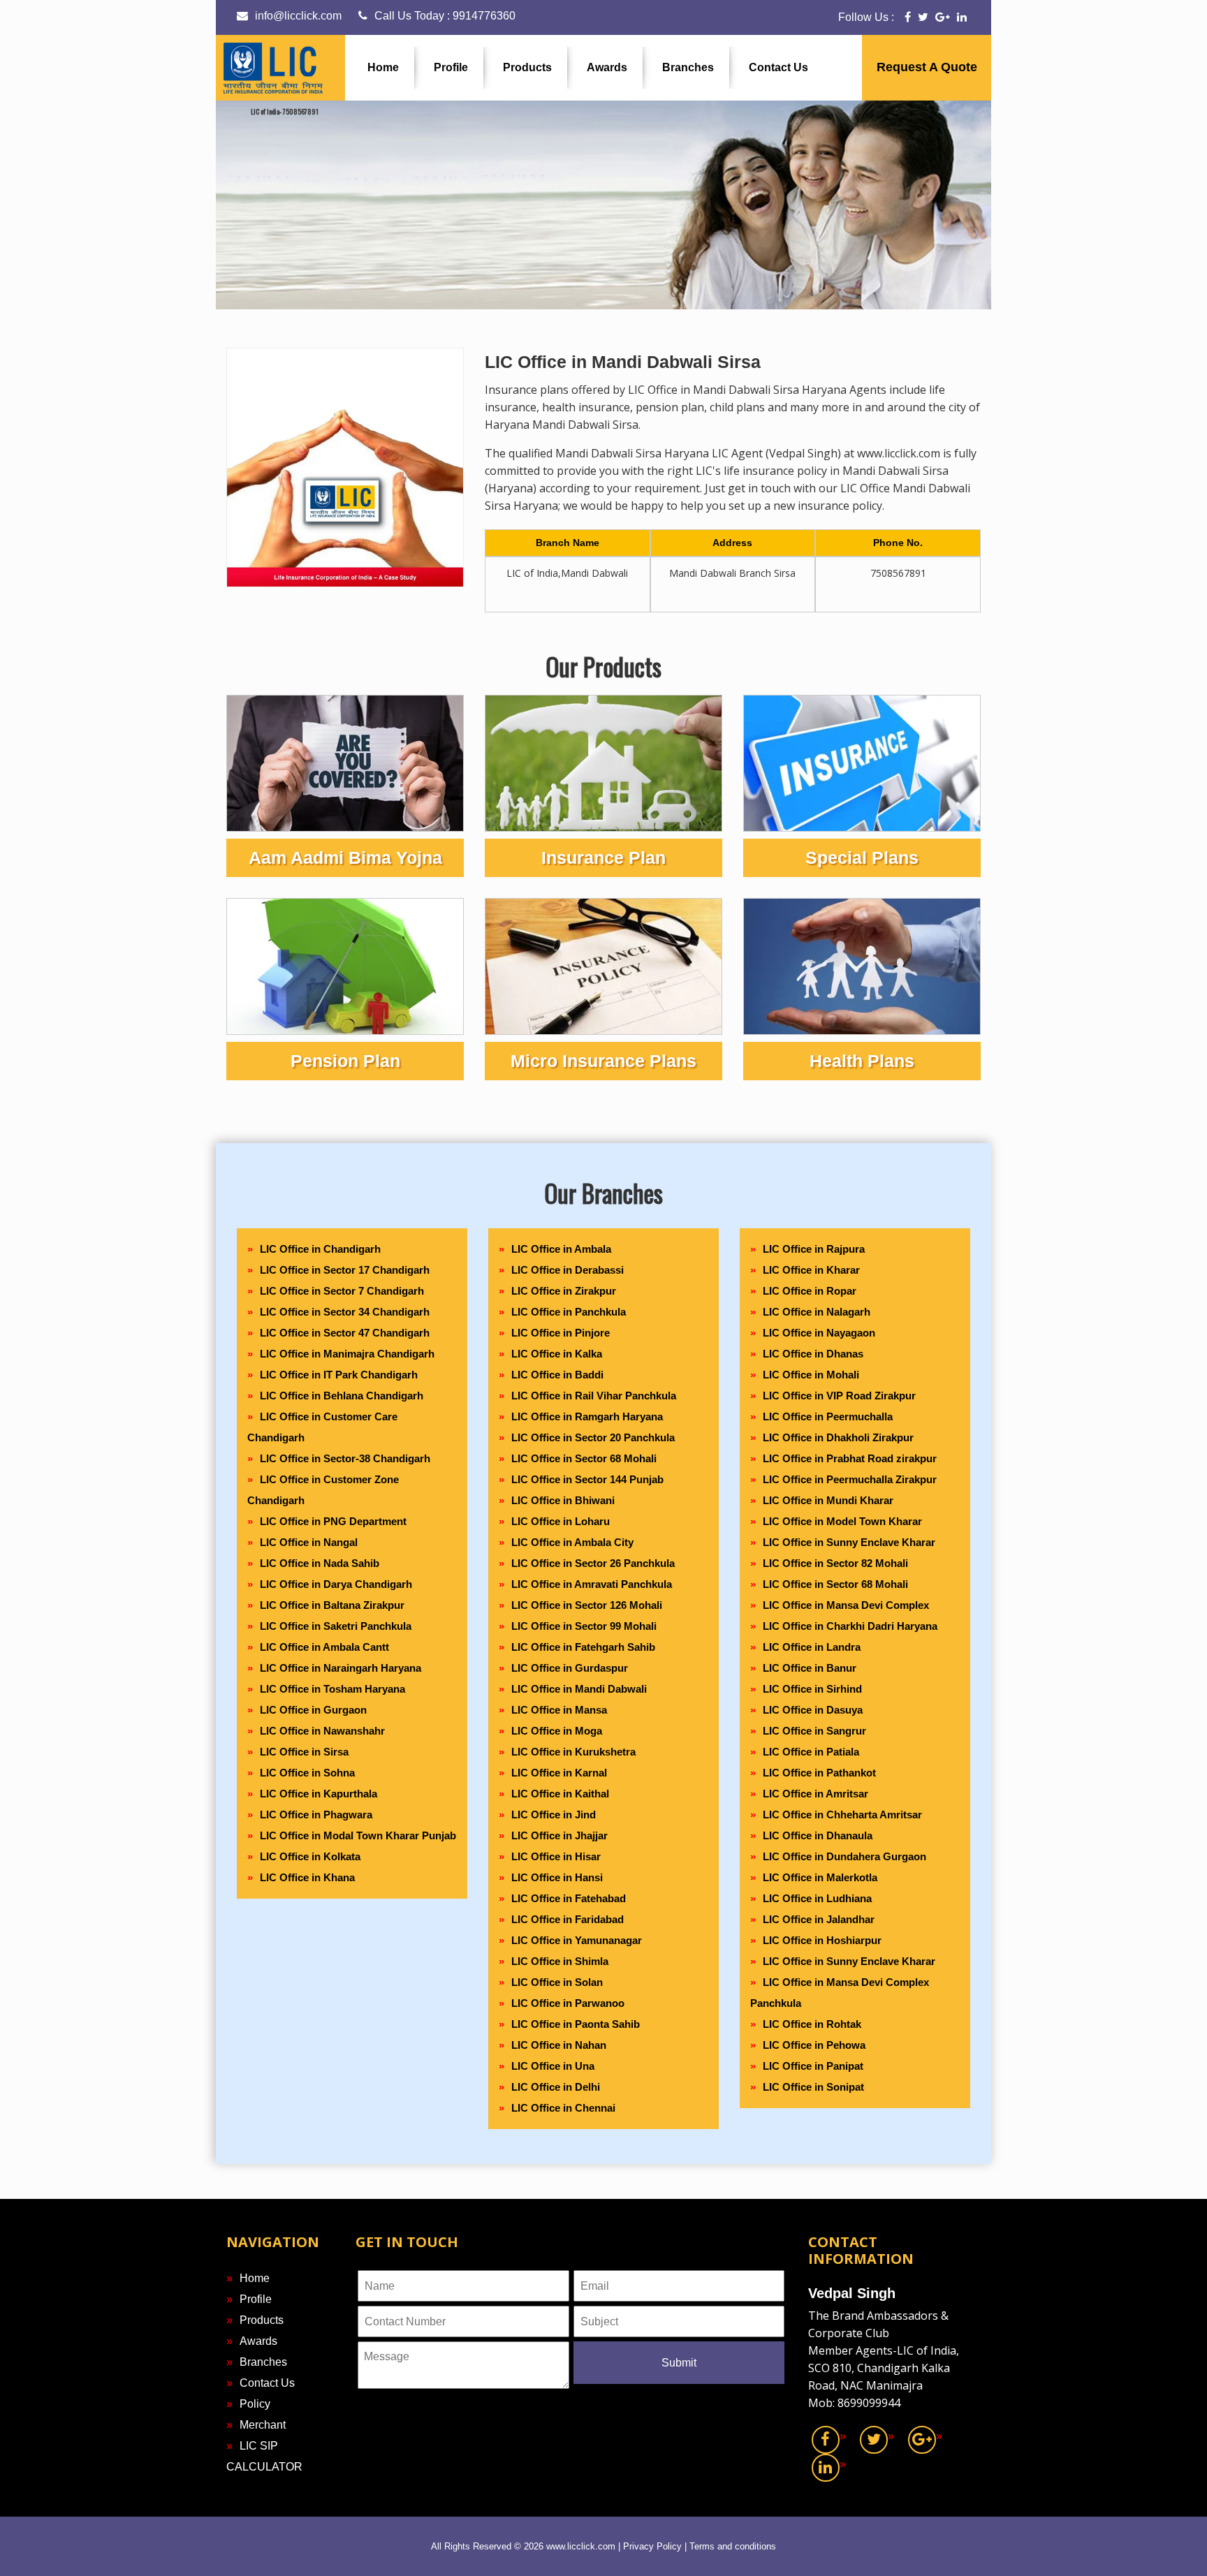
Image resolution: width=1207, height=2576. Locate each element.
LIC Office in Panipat (813, 2066)
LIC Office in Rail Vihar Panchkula (594, 1396)
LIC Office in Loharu (561, 1521)
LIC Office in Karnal (559, 1773)
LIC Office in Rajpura (814, 1249)
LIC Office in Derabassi (568, 1270)
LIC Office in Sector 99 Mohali (584, 1626)
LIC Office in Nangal (309, 1542)
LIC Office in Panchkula (569, 1312)
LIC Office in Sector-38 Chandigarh (345, 1458)
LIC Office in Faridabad (568, 1919)
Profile (451, 67)
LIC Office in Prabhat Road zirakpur (850, 1458)
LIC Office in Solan (557, 1982)
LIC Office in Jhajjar (559, 1835)
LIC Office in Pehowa (814, 2045)
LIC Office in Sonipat (813, 2087)
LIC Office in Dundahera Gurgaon (844, 1856)
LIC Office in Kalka (557, 1354)
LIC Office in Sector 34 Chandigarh (345, 1312)
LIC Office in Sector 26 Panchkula (593, 1563)
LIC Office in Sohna (307, 1773)
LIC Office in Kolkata (310, 1856)
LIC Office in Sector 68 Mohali (584, 1458)
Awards (607, 67)
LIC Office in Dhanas (813, 1354)
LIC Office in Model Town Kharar (842, 1521)
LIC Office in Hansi (557, 1877)
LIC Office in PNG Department (333, 1521)
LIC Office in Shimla (560, 1961)
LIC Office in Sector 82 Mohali (835, 1563)
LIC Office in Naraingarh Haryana (341, 1668)
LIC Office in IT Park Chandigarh (339, 1375)
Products (527, 67)
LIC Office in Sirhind (812, 1689)
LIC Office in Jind (554, 1815)
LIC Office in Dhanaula (818, 1835)
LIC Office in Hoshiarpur (822, 1940)
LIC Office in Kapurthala (319, 1794)
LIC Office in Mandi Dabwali (579, 1689)
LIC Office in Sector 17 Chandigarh (345, 1270)
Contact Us (778, 67)
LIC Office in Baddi (557, 1375)
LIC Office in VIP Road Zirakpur (839, 1396)
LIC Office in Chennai (563, 2108)
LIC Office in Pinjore (561, 1333)
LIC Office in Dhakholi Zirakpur (838, 1437)
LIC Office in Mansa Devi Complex (846, 1605)
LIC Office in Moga (557, 1731)
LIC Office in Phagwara (316, 1815)
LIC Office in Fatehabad (569, 1898)
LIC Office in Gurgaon (313, 1710)
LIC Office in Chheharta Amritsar (842, 1815)
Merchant (263, 2425)
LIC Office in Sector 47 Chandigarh (345, 1333)
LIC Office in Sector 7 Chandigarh (342, 1291)
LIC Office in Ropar (810, 1291)
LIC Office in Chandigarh (320, 1249)
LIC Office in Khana (307, 1877)
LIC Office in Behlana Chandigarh (342, 1396)
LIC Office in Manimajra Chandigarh (347, 1354)
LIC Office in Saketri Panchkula (336, 1626)
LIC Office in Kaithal (560, 1794)
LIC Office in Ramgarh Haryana (587, 1416)
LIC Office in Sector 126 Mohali (587, 1605)
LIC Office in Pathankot (819, 1773)
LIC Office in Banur (810, 1668)
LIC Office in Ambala (561, 1249)
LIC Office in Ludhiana (817, 1898)
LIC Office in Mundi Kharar (828, 1500)
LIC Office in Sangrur (814, 1731)
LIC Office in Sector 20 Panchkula (593, 1437)
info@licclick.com (298, 16)
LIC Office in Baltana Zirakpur (332, 1605)
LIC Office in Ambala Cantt (324, 1647)
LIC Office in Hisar (556, 1856)
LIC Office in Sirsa (304, 1752)
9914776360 (484, 16)
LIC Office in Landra (812, 1647)
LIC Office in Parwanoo (568, 2003)
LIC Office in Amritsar (815, 1794)
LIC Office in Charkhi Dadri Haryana (850, 1626)
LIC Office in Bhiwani (563, 1500)
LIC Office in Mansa (559, 1710)
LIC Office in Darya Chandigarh (336, 1584)
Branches (688, 67)
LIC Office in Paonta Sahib (576, 2024)
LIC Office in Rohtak (812, 2024)
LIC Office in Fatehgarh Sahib (583, 1647)
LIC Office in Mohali (811, 1375)
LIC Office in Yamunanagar (577, 1940)
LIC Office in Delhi (556, 2087)
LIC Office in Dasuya (813, 1710)
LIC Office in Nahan (559, 2045)
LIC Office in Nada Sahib (320, 1563)
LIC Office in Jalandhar (819, 1919)
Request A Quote (927, 67)
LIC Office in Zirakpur (564, 1291)
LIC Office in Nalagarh (817, 1312)
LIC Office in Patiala (811, 1752)
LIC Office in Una (553, 2066)
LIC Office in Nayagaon (819, 1333)
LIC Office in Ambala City (572, 1542)
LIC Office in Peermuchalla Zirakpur (850, 1479)
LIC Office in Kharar (811, 1270)
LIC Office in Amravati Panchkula (592, 1584)
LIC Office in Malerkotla (820, 1877)
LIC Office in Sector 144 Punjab (587, 1479)
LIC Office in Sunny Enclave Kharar (849, 1542)
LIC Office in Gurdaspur (570, 1668)
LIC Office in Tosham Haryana (332, 1689)
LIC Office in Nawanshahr (322, 1731)
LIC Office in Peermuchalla (828, 1416)
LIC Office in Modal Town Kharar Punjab (358, 1835)
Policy (255, 2404)
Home (383, 67)
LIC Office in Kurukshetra (573, 1752)
